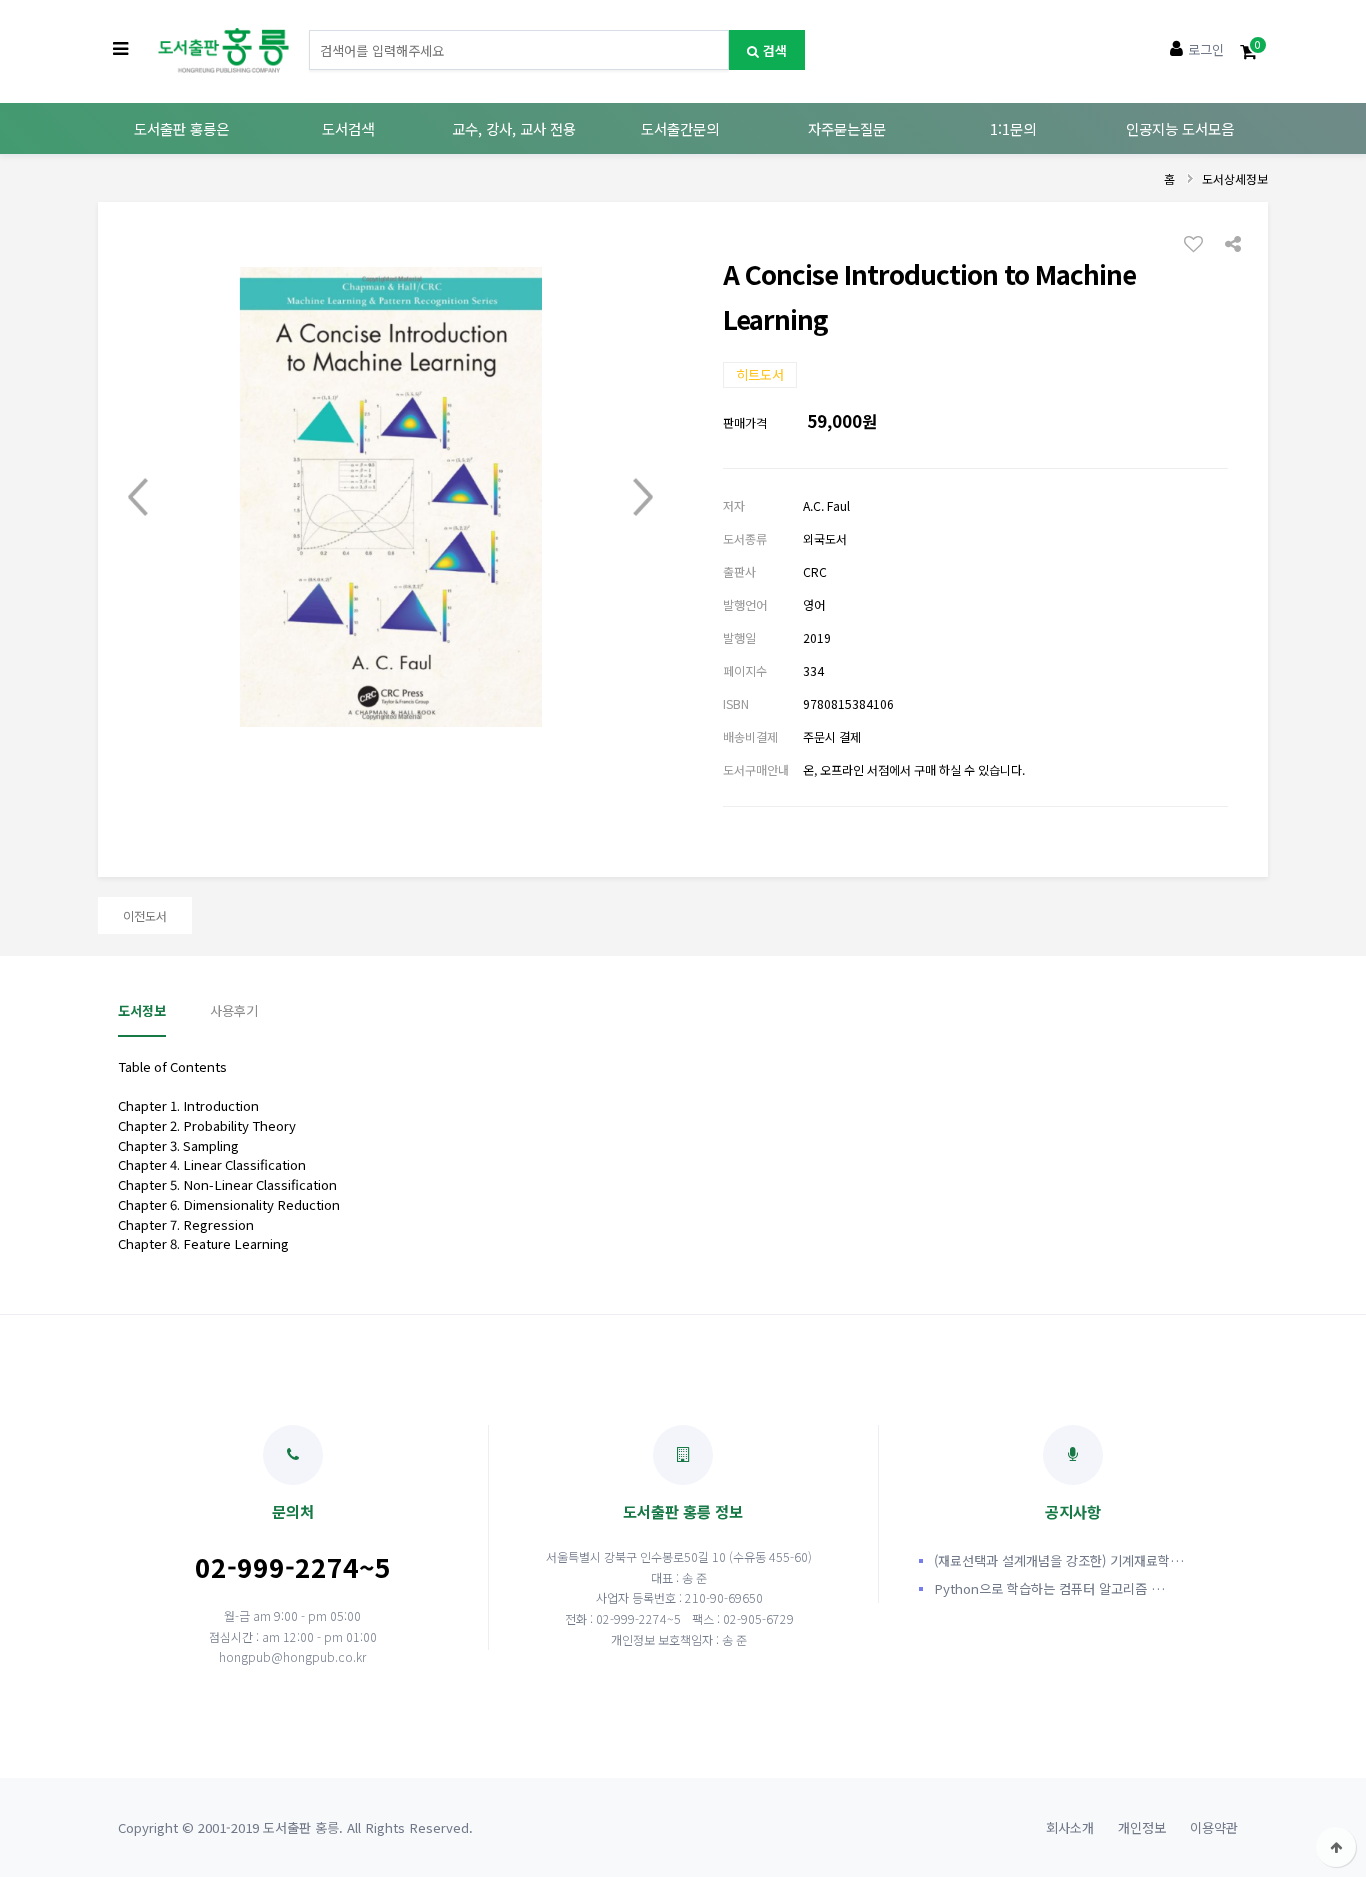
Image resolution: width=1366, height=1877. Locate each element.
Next (643, 497)
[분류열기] (120, 50)
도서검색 (348, 128)
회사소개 (1070, 1827)
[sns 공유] (1233, 242)
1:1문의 (1013, 128)
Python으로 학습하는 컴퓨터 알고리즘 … (1049, 1588)
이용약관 (1214, 1827)
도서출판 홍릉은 (181, 128)
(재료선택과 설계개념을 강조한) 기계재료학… (1059, 1560)
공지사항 (1073, 1511)
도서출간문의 (680, 128)
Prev (138, 497)
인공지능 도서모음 (1180, 128)
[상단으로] (1336, 1847)
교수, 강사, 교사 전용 (514, 128)
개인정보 (1142, 1827)
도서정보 (142, 1010)
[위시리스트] (1199, 243)
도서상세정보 (1235, 178)
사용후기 (234, 1010)
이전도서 (145, 915)
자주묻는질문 (847, 128)
